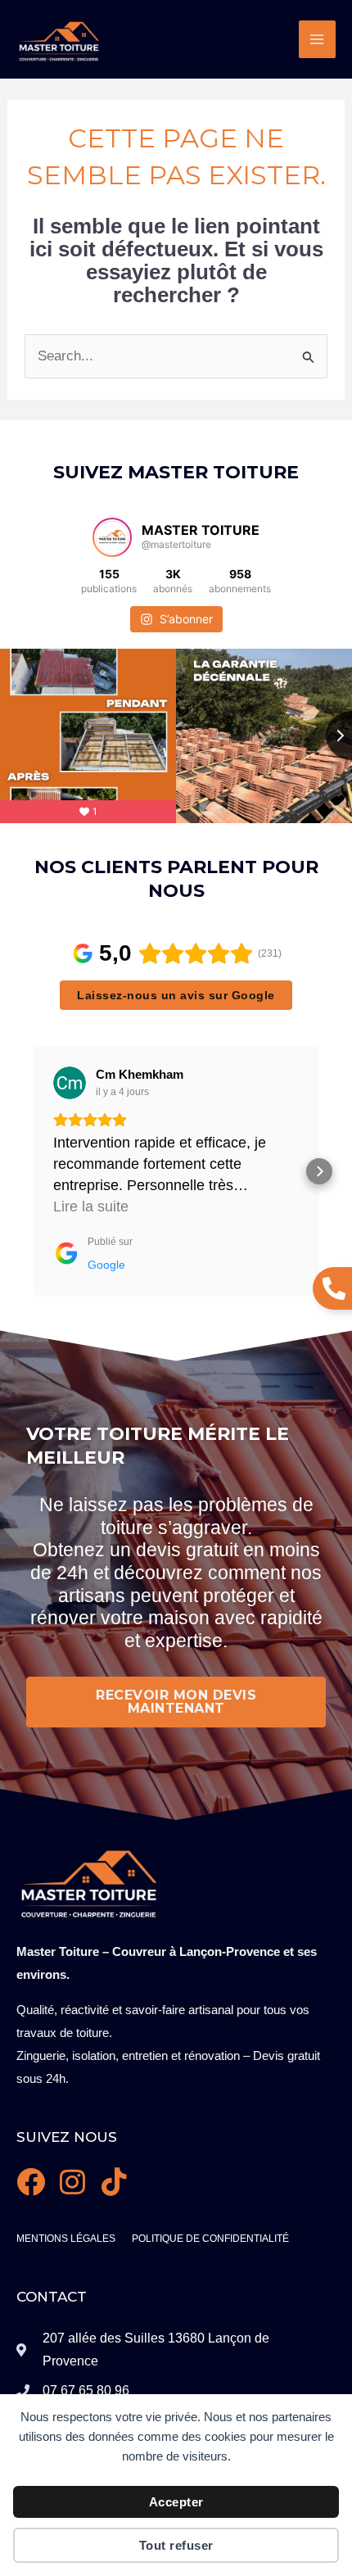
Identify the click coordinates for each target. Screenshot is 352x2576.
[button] (33, 1171)
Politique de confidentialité (210, 2239)
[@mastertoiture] (112, 537)
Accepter (176, 2502)
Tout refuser (176, 2545)
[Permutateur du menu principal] (318, 39)
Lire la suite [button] (91, 1207)
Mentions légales (66, 2239)
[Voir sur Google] (70, 1083)
